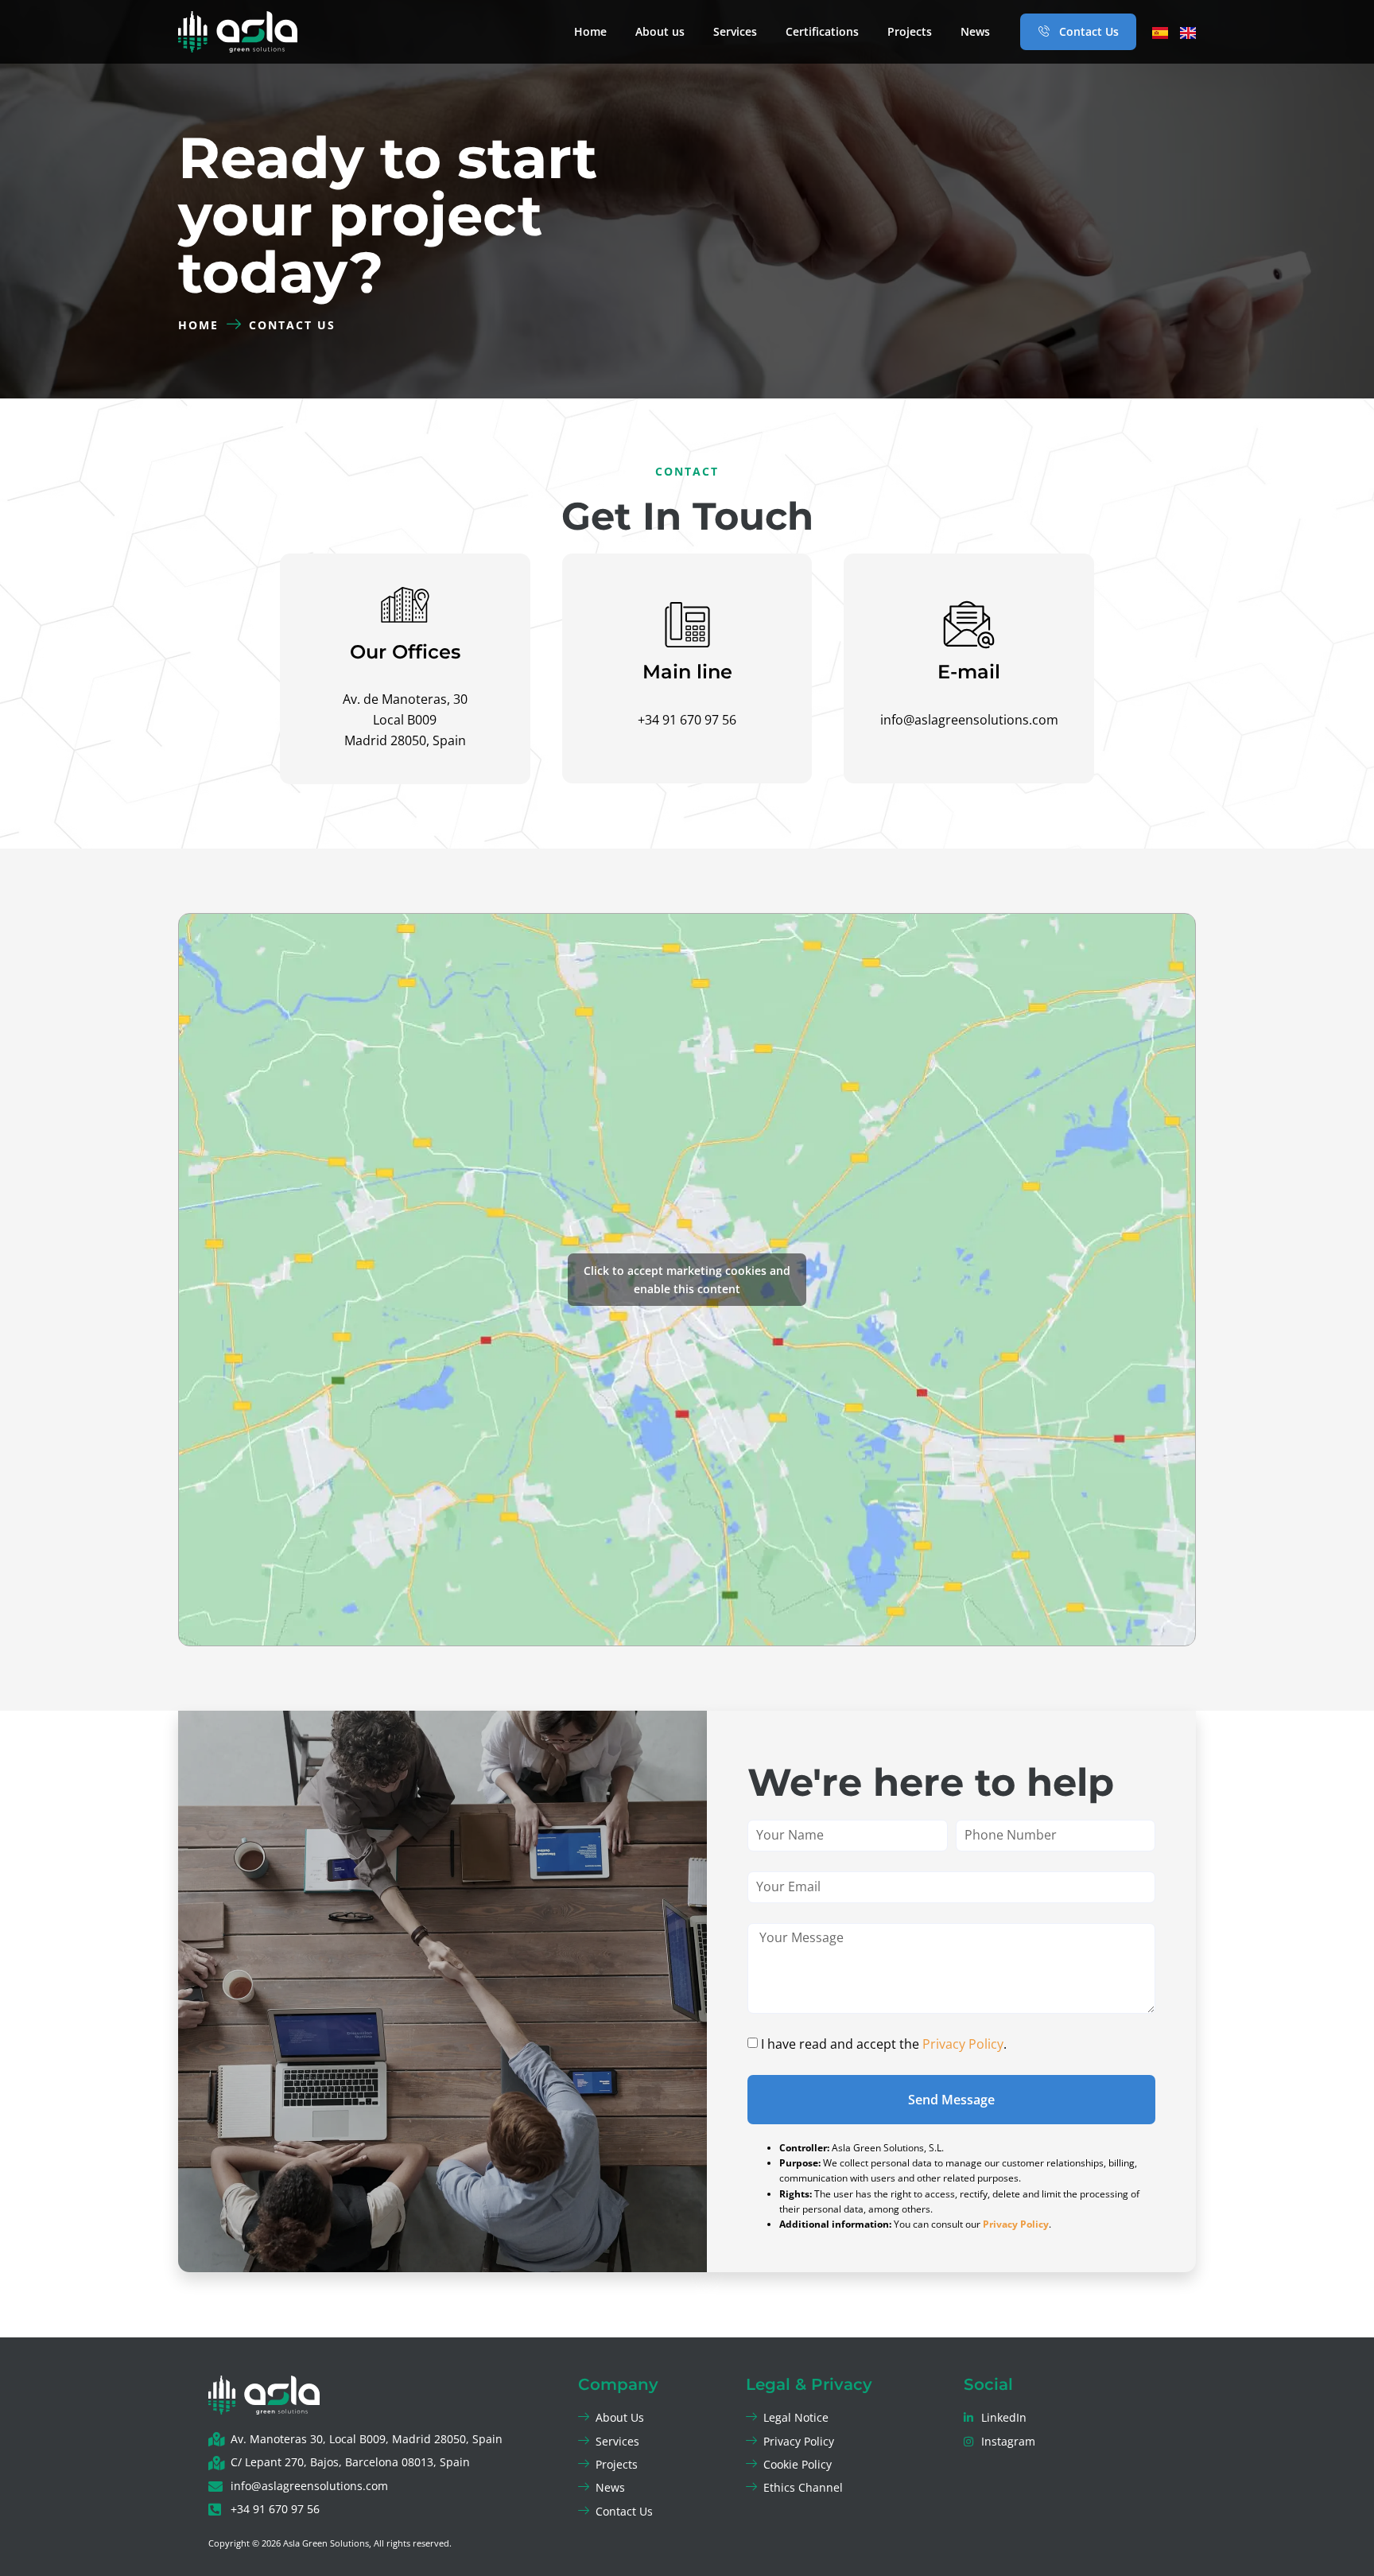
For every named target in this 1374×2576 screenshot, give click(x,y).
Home (590, 31)
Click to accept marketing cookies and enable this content (687, 1280)
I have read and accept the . (884, 2044)
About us (660, 31)
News (975, 31)
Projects (910, 31)
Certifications (822, 31)
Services (735, 31)
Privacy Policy (963, 2044)
